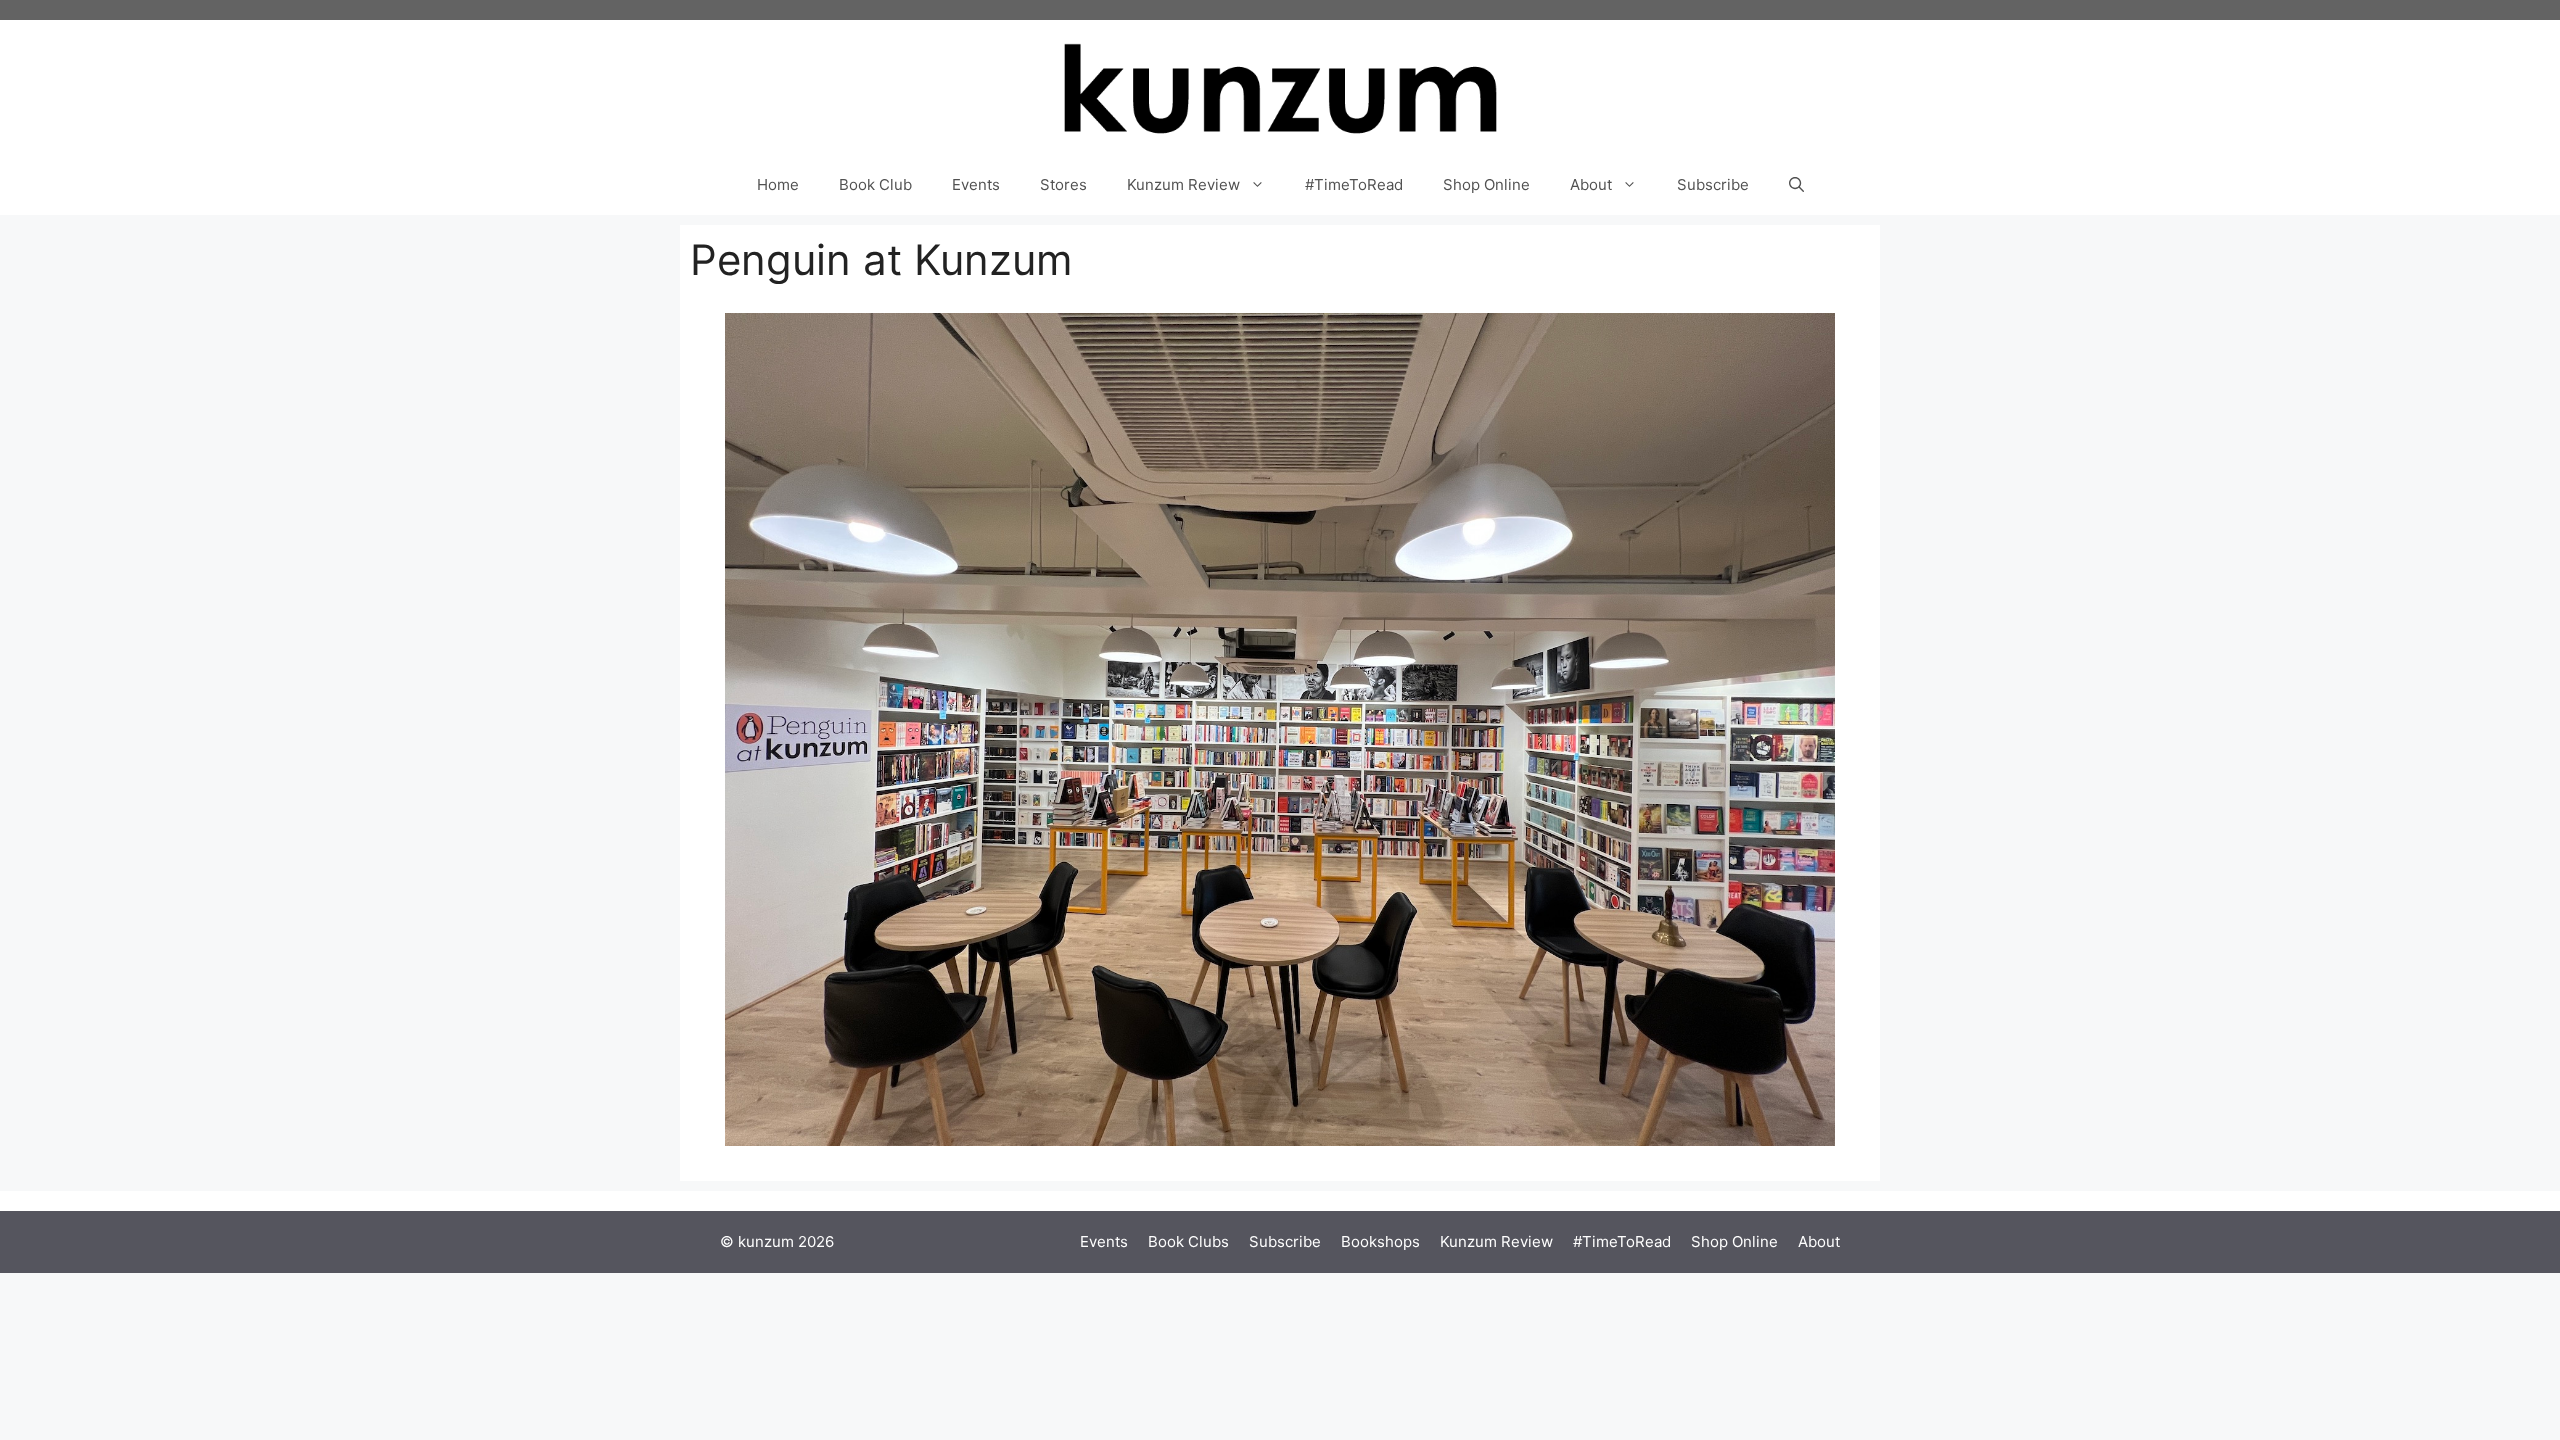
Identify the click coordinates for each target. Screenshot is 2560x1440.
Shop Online (1486, 184)
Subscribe (1713, 184)
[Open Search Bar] (1796, 185)
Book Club (875, 184)
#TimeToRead (1354, 184)
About (1591, 184)
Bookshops (1380, 1241)
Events (976, 184)
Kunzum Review (1183, 184)
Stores (1063, 184)
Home (778, 184)
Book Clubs (1188, 1241)
